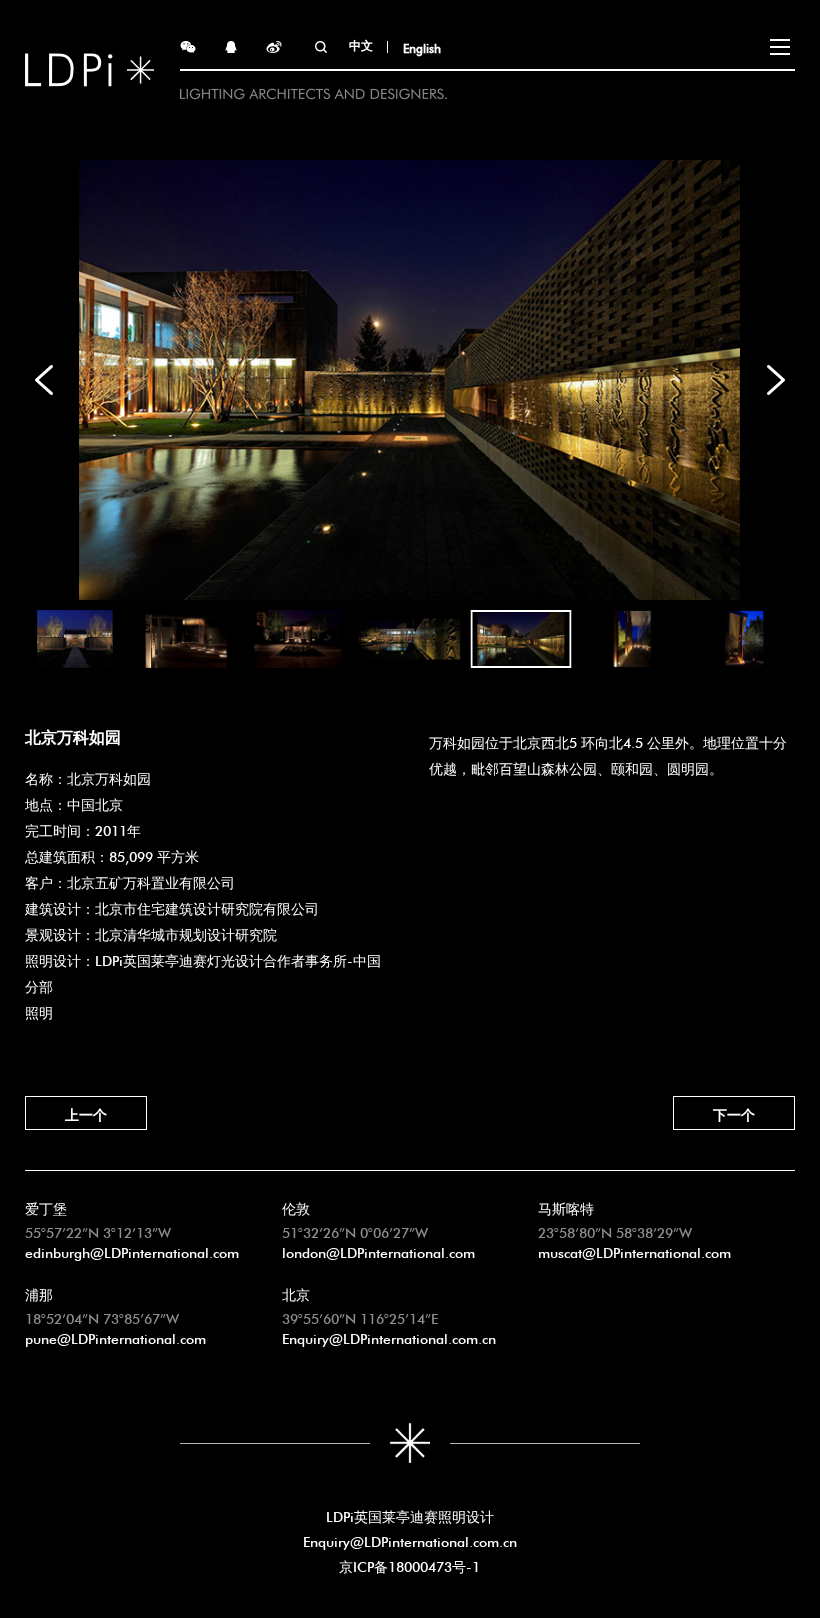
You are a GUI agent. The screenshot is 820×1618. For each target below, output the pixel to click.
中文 (361, 44)
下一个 (734, 1113)
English (422, 47)
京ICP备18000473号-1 (409, 1565)
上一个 (86, 1113)
